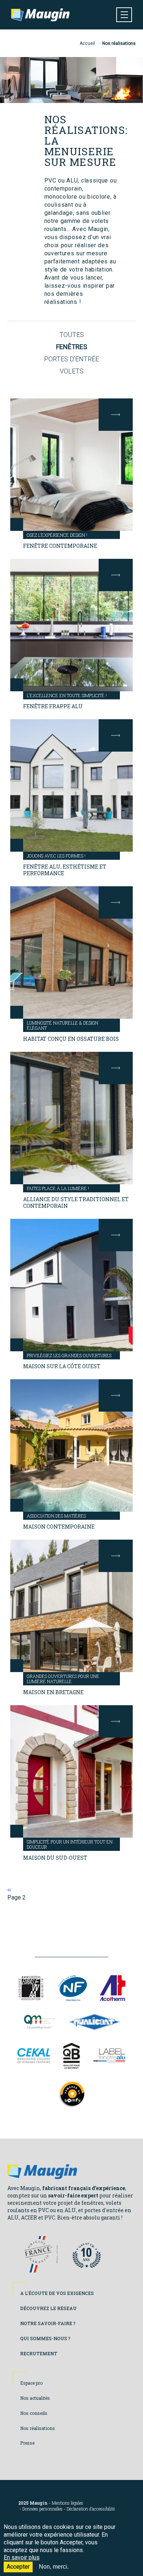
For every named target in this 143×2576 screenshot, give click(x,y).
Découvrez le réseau (48, 2308)
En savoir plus (22, 2557)
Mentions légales (67, 2503)
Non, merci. (54, 2567)
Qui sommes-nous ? (45, 2338)
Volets (72, 371)
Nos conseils (34, 2413)
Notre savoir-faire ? (48, 2323)
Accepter (18, 2567)
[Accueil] (40, 15)
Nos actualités (35, 2398)
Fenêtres (72, 347)
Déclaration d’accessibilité (91, 2509)
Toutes (72, 335)
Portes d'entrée (71, 359)
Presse (27, 2443)
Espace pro (31, 2383)
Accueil (87, 43)
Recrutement (39, 2353)
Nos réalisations (38, 2428)
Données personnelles (43, 2509)
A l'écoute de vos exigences (57, 2293)
